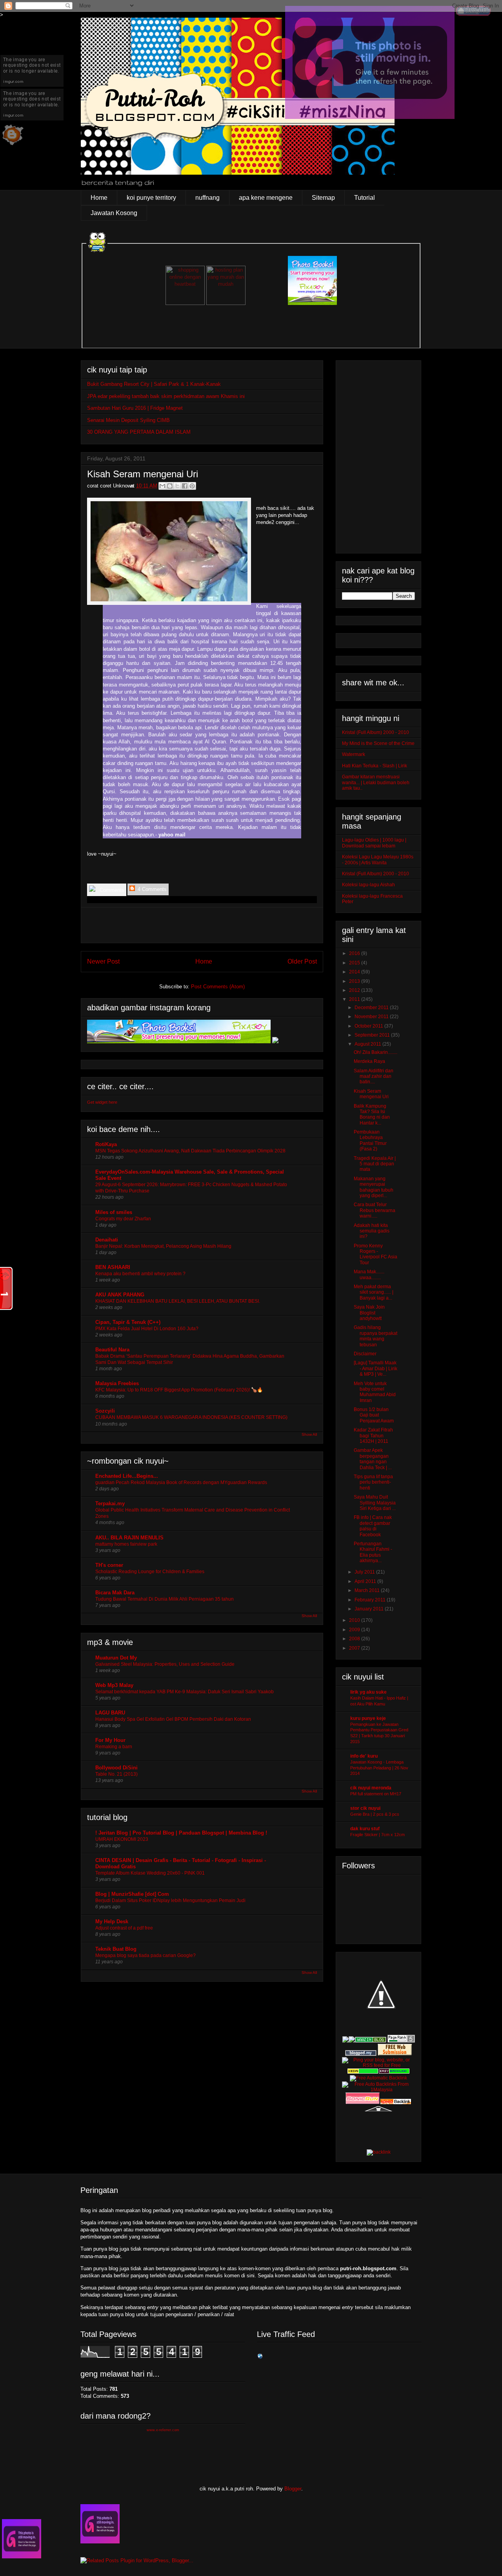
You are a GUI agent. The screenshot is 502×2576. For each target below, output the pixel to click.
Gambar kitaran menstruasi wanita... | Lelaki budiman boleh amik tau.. (376, 782)
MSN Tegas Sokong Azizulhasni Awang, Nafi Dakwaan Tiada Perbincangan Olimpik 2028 (190, 1151)
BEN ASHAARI (113, 1267)
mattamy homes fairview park (126, 1544)
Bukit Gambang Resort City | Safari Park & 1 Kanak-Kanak (154, 384)
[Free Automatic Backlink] (378, 2078)
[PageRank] (401, 2041)
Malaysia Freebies (117, 1383)
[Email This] (162, 486)
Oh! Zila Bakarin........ (376, 1052)
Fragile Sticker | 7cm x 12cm (377, 1835)
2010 (355, 1620)
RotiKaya (106, 1144)
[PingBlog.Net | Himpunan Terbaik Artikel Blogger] (381, 2032)
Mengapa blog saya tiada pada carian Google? (146, 1955)
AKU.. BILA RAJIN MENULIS (129, 1538)
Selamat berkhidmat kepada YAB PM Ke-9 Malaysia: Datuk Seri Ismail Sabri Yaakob (185, 1692)
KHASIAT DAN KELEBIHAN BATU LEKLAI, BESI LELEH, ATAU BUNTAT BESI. (178, 1301)
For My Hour (110, 1740)
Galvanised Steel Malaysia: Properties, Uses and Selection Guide (165, 1664)
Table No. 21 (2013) (116, 1774)
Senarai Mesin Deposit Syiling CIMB (128, 420)
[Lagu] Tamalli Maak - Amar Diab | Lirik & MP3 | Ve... (376, 1368)
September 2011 (373, 1035)
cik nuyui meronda (371, 1788)
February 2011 (371, 1600)
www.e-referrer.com (163, 2430)
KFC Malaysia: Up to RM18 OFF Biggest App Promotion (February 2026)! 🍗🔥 (179, 1390)
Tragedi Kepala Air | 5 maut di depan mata (375, 1164)
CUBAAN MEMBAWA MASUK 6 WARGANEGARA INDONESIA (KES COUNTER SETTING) (191, 1417)
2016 (355, 953)
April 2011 (366, 1581)
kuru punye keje (368, 1718)
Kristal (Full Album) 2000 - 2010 (376, 732)
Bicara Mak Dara (115, 1593)
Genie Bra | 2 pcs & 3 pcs (375, 1814)
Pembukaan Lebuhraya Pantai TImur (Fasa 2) (370, 1140)
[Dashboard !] (473, 14)
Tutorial (365, 198)
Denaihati (107, 1240)
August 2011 (368, 1044)
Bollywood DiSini (116, 1768)
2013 (355, 981)
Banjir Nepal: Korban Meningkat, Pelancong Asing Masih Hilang (163, 1246)
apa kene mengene (266, 198)
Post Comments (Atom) (218, 987)
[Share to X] (177, 486)
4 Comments (151, 889)
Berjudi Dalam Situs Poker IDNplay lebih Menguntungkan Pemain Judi (170, 1901)
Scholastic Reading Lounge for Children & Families (150, 1572)
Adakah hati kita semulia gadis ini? (372, 1231)
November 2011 (372, 1017)
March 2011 (368, 1590)
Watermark (354, 754)
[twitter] (32, 119)
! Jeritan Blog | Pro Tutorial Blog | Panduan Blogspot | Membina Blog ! (181, 1833)
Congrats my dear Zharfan (123, 1219)
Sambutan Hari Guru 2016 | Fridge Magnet (135, 408)
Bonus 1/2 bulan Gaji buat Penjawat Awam (374, 1415)
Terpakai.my (110, 1503)
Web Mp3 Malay (114, 1685)
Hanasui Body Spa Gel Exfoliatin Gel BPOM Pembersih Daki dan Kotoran (173, 1719)
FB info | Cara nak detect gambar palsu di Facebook (373, 1526)
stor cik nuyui (365, 1808)
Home (99, 198)
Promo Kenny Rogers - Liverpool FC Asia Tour (376, 1254)
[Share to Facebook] (185, 486)
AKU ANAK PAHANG (120, 1295)
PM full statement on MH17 (376, 1794)
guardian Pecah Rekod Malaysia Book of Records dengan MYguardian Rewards (181, 1482)
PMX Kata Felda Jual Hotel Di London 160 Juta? (147, 1329)
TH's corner (109, 1565)
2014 (355, 972)
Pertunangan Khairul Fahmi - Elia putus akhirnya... (373, 1552)
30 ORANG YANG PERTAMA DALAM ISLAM (139, 432)
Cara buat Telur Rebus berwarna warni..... (375, 1210)
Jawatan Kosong (114, 213)
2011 (355, 999)
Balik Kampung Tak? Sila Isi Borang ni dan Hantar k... (372, 1115)
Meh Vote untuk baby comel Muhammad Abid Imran (375, 1392)
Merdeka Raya (369, 1061)
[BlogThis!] (170, 486)
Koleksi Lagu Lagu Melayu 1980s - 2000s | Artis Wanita (378, 860)
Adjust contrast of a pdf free (124, 1928)
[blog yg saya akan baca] (13, 146)
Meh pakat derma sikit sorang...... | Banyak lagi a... (374, 1292)
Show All (309, 1434)
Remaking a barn (114, 1747)
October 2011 (369, 1026)
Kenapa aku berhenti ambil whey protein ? (140, 1274)
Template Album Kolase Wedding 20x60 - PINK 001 (150, 1873)
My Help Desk (112, 1922)
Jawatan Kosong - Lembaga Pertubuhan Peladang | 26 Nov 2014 (379, 1768)
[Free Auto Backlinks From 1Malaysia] (378, 2090)
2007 (355, 1648)
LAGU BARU (110, 1713)
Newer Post (103, 961)
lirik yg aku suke (368, 1692)
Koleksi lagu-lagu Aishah (368, 885)
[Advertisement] (202, 925)
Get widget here (102, 1102)
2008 (355, 1639)
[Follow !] (370, 117)
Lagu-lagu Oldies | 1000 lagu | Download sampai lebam (374, 843)
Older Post (302, 961)
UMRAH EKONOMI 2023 (122, 1839)
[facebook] (32, 85)
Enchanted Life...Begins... (127, 1476)
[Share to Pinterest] (192, 486)
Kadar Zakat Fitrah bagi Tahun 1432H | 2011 (373, 1436)
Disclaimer (365, 1354)
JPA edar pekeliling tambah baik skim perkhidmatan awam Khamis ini (166, 396)
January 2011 (370, 1609)
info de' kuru (364, 1756)
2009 (355, 1630)
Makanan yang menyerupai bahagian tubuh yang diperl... (374, 1187)
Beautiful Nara (112, 1350)
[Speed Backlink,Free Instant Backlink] (396, 2103)
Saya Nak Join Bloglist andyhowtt (369, 1313)
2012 (355, 990)
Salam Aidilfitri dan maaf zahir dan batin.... (374, 1076)
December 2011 (372, 1008)
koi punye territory (151, 198)
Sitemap (323, 198)
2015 (355, 963)
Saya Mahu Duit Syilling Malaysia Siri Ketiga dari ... (375, 1503)
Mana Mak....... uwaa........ (369, 1274)
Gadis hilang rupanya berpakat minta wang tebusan (376, 1336)
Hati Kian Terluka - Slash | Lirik (375, 766)
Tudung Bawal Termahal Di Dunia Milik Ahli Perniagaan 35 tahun (165, 1599)
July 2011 (365, 1572)
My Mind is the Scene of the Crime (378, 743)
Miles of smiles (114, 1212)
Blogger (293, 2489)
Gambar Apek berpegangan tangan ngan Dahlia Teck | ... (373, 1459)
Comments (111, 890)
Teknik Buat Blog (116, 1949)
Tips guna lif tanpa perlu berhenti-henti (373, 1482)
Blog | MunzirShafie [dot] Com (132, 1894)
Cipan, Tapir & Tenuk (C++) (128, 1322)
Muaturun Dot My (116, 1658)
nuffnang (207, 198)
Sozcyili (105, 1411)
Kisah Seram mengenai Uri (371, 1094)
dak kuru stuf (365, 1829)
